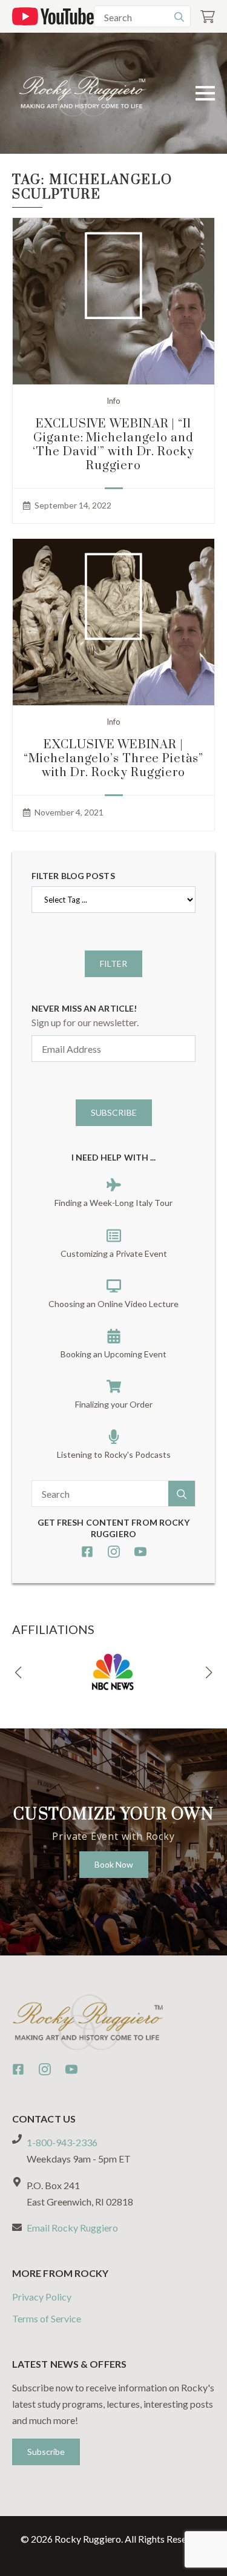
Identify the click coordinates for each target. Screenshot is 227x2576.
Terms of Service (47, 2318)
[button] (18, 1673)
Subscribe (114, 1112)
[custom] (87, 1552)
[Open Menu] (205, 93)
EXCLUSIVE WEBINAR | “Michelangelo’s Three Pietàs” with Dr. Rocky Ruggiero (113, 759)
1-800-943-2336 (62, 2142)
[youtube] (140, 1552)
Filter (113, 964)
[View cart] (208, 17)
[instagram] (114, 1552)
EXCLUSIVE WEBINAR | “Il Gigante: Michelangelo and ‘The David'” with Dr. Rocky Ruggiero (113, 445)
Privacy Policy (42, 2297)
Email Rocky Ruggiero (72, 2228)
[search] (179, 17)
